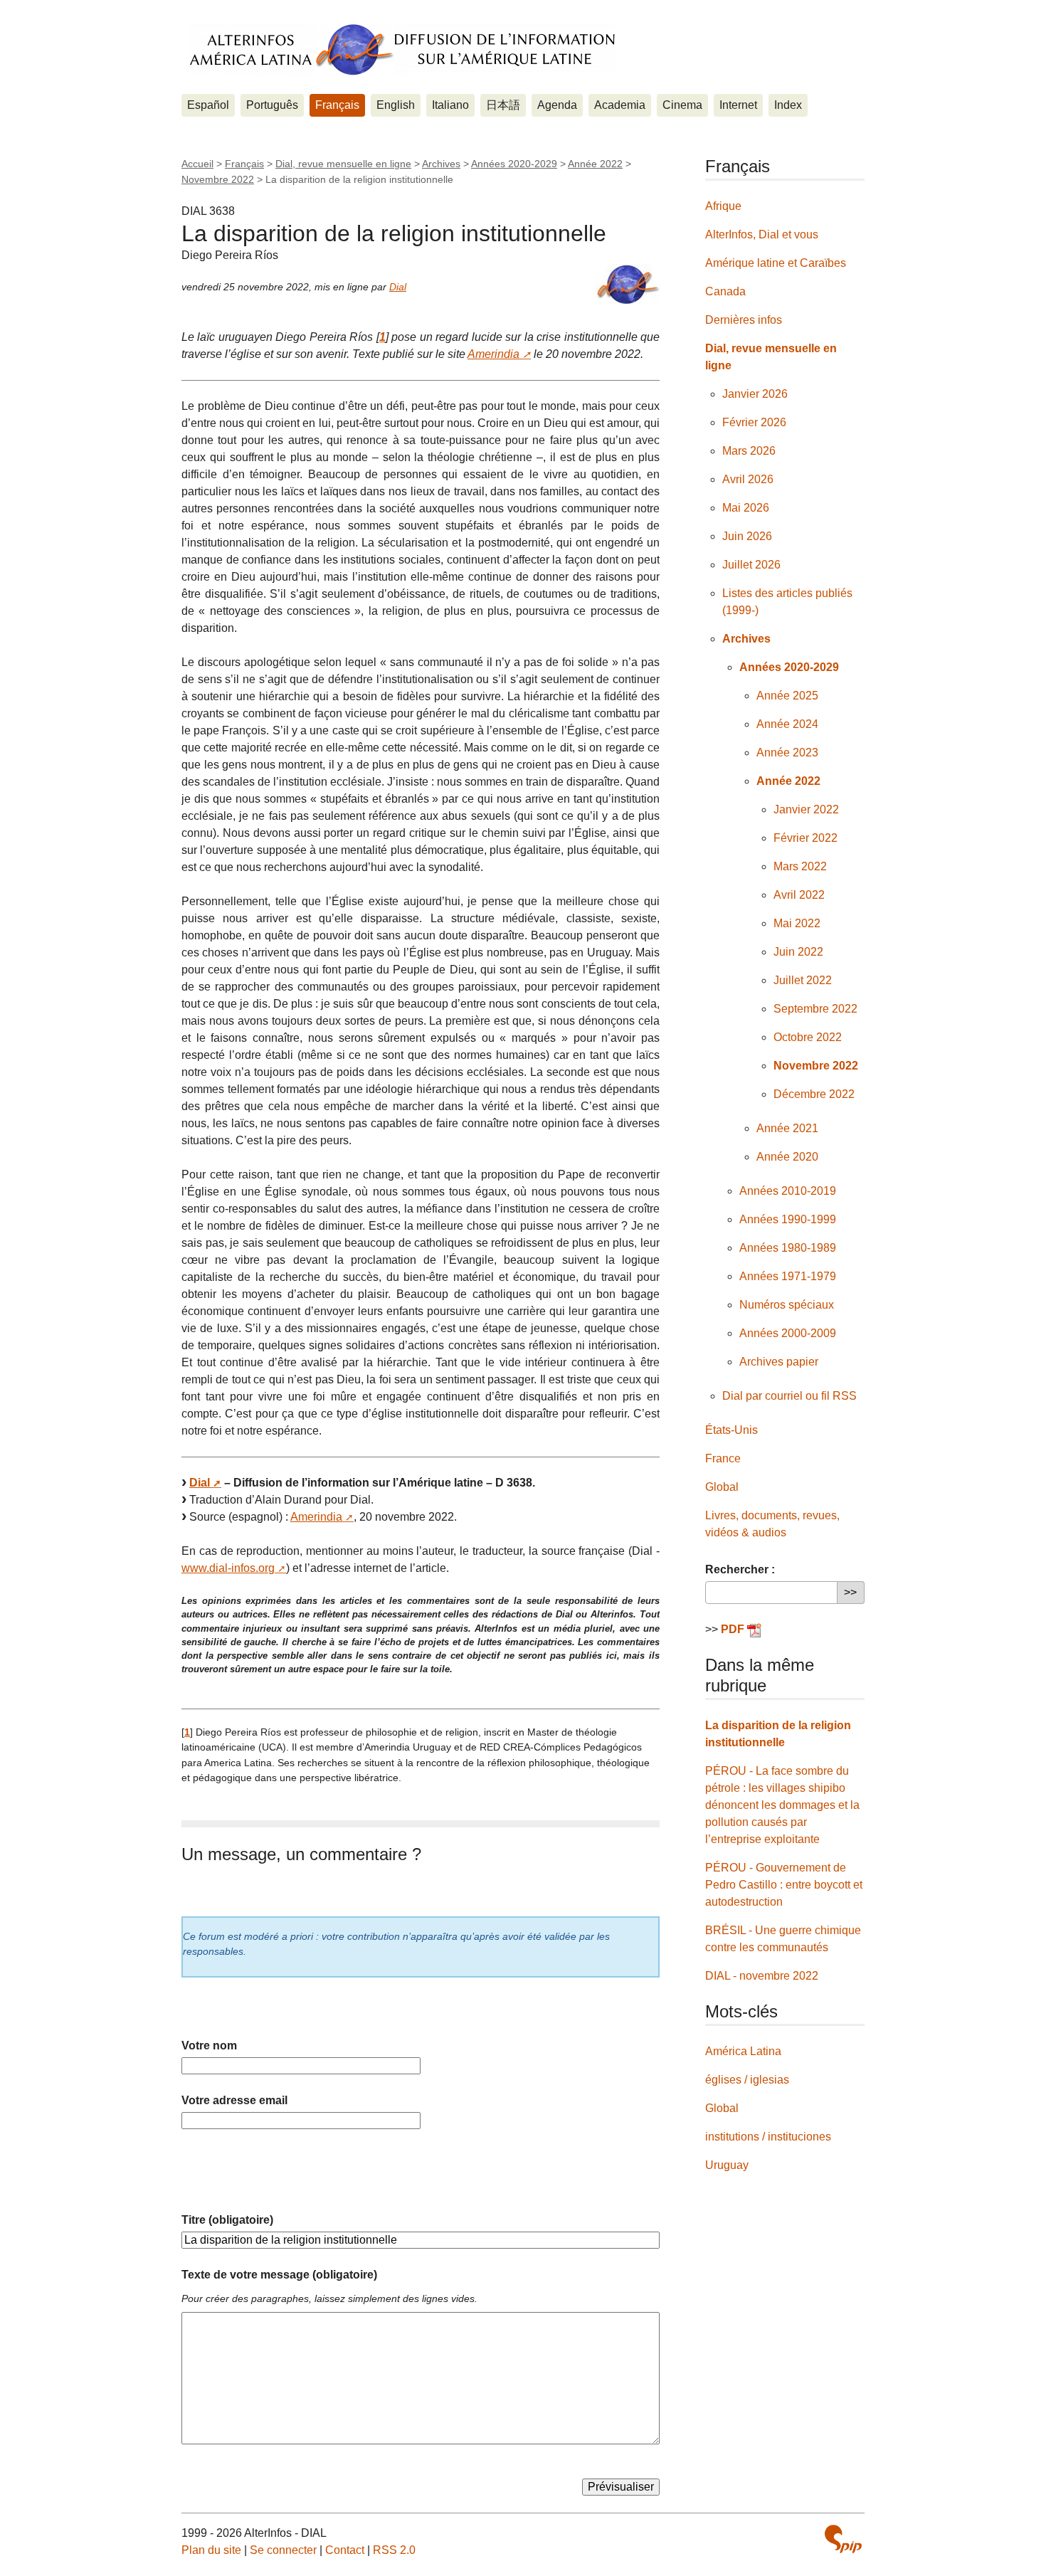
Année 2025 (787, 696)
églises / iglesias (747, 2080)
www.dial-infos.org (228, 1568)
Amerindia (493, 354)
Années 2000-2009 (788, 1333)
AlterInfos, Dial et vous (762, 234)
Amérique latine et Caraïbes (776, 263)
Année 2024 (787, 724)
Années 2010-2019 (788, 1191)
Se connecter (283, 2550)
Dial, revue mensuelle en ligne (343, 164)
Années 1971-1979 (788, 1276)
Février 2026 (754, 422)
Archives (441, 164)
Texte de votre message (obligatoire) (279, 2275)
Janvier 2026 (755, 394)
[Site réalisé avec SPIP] (843, 2539)
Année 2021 (787, 1128)
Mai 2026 (746, 508)
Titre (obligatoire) (227, 2220)
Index (788, 105)
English (396, 105)
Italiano (450, 105)
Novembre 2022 (218, 179)
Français (337, 105)
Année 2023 (787, 753)
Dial (398, 287)
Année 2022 (595, 164)
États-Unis (731, 1430)
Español (208, 105)
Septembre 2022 (815, 1009)
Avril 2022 (799, 895)
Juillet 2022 (803, 980)
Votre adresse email (234, 2100)
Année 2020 (787, 1157)
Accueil (197, 164)
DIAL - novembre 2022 (762, 1976)
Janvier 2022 (806, 809)
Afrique (723, 206)
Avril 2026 (748, 479)
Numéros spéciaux (787, 1305)
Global (722, 1487)
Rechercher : (740, 1569)
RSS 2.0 (394, 2550)
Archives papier (779, 1362)
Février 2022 (805, 838)
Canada (725, 291)
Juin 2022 (798, 952)
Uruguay (727, 2165)
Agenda (557, 105)
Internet (738, 105)
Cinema (682, 105)
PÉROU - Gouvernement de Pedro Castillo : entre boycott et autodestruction (784, 1885)
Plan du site (211, 2550)
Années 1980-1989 (788, 1248)
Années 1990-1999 (788, 1219)
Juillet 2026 (751, 565)
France (723, 1458)
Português (272, 105)
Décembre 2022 (814, 1094)
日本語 (503, 105)
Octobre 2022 (808, 1037)
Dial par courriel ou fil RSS (789, 1396)
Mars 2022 (800, 866)
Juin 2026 (747, 536)
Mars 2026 (749, 451)
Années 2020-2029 (514, 164)
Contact (345, 2550)
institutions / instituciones (768, 2137)
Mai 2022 (797, 923)
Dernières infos (744, 320)
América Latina (743, 2051)
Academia (620, 105)
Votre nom (209, 2046)
